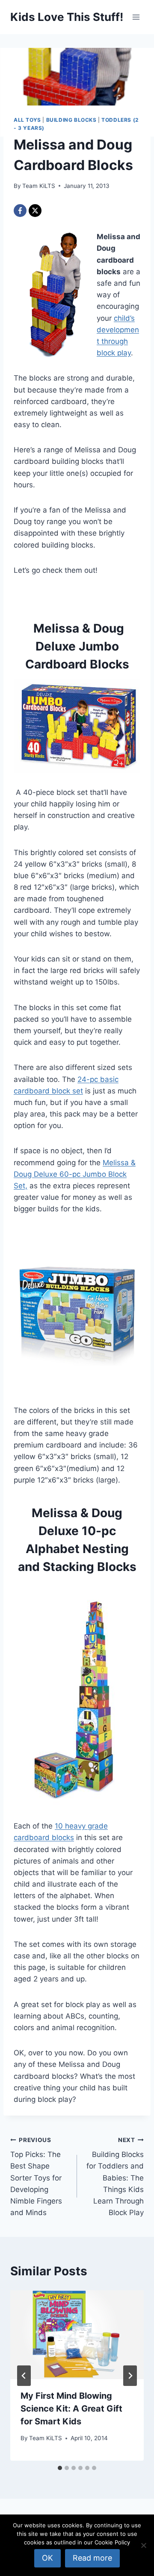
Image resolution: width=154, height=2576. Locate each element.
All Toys (27, 120)
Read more (92, 2558)
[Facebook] (20, 211)
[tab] (60, 2468)
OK (47, 2558)
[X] (35, 211)
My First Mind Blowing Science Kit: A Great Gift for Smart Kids (71, 2409)
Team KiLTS (39, 186)
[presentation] (77, 2335)
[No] (143, 2545)
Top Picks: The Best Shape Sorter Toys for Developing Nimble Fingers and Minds (36, 2177)
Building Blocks (71, 120)
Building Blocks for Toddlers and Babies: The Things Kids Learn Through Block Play (115, 2177)
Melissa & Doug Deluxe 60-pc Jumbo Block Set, (75, 1174)
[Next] (130, 2376)
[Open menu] (136, 17)
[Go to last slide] (24, 2376)
